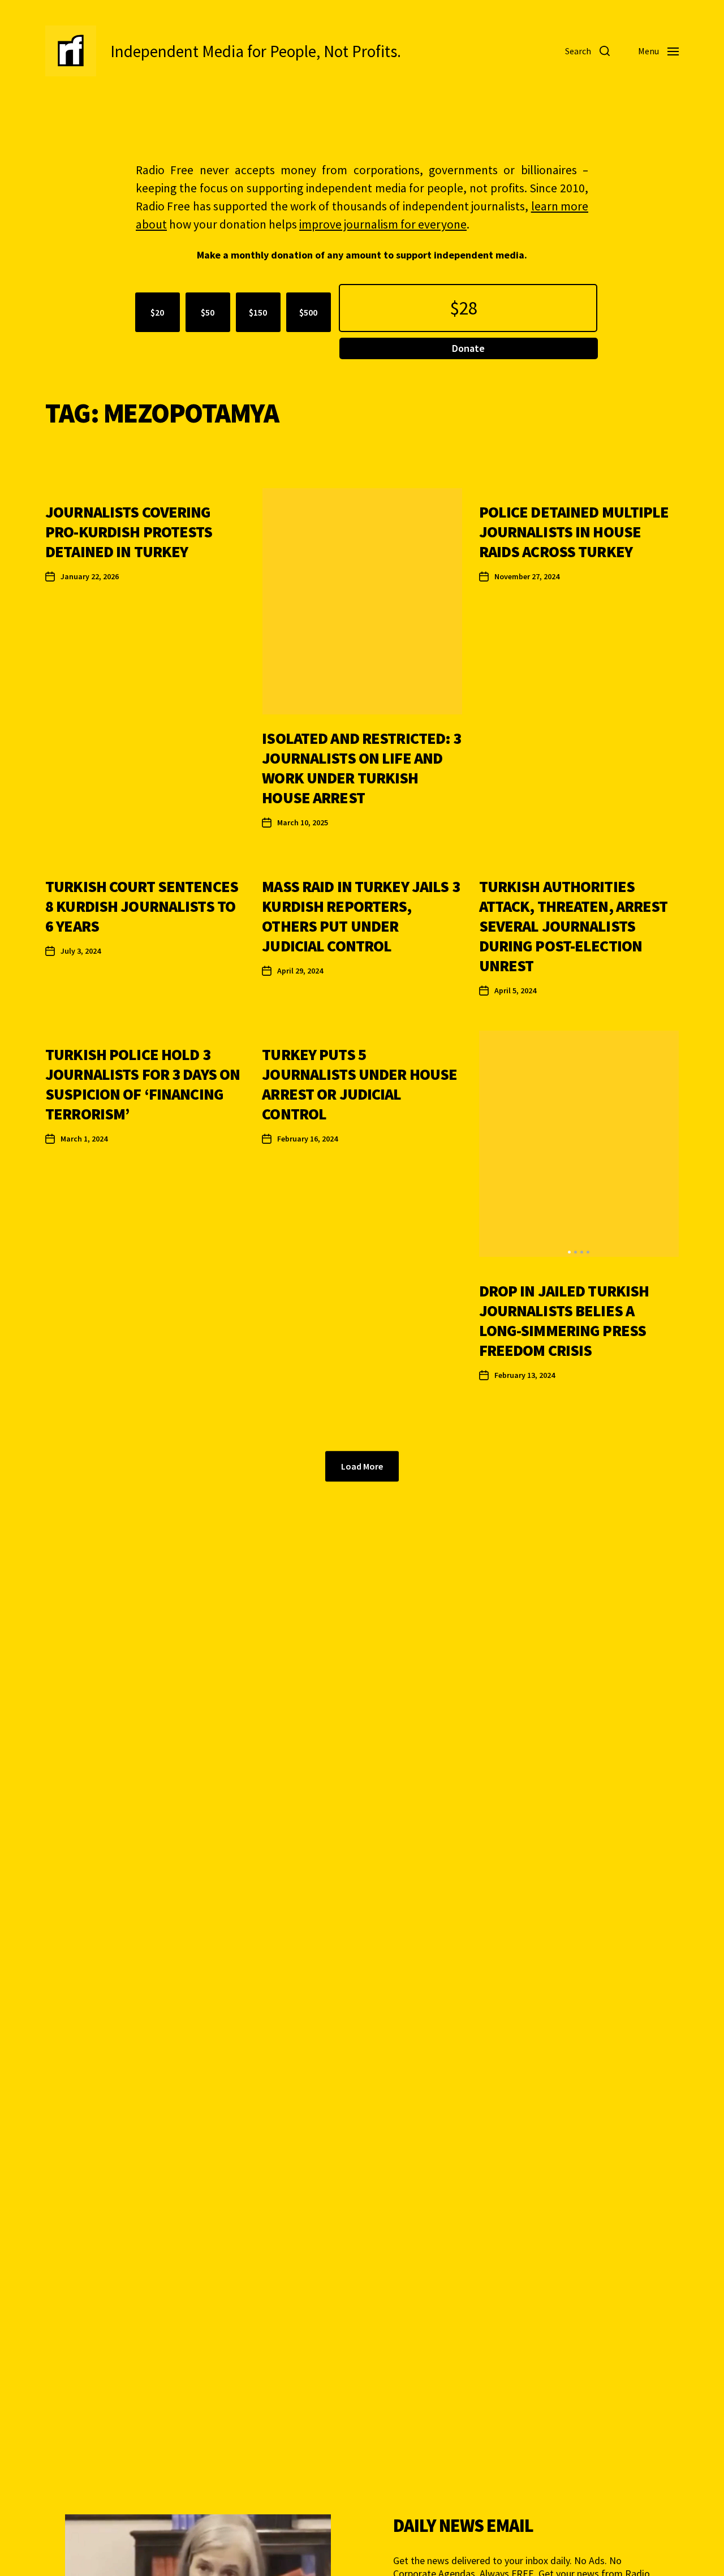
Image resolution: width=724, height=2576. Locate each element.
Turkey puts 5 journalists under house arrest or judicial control (359, 1084)
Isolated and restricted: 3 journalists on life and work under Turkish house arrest (361, 768)
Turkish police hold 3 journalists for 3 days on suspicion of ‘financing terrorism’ (143, 1084)
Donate (468, 348)
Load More (362, 1466)
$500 (308, 312)
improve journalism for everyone (383, 224)
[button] (569, 1252)
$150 (258, 312)
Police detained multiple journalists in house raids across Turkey (574, 532)
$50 (208, 312)
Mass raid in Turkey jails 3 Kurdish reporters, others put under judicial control (361, 916)
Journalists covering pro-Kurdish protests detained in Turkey (129, 532)
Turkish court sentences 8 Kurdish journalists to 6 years (142, 906)
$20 (157, 312)
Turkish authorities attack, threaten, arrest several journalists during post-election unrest (574, 926)
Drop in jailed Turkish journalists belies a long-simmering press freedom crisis (564, 1321)
